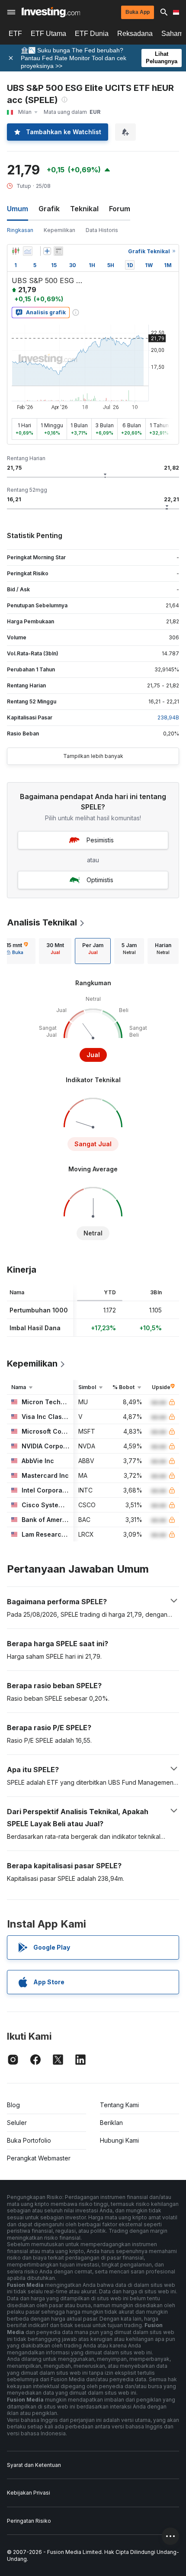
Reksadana (135, 34)
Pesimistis (100, 840)
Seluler (17, 2123)
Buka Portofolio (29, 2140)
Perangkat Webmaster (39, 2158)
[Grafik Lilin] (16, 251)
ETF (15, 34)
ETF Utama (48, 34)
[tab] (55, 951)
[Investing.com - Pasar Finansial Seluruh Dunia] (51, 12)
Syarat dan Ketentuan (34, 2465)
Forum (120, 209)
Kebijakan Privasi (29, 2493)
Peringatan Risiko (29, 2521)
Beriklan (111, 2123)
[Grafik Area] (28, 251)
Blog (13, 2105)
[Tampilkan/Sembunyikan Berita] (58, 251)
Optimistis (100, 880)
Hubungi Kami (119, 2140)
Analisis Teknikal (42, 922)
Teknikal (84, 209)
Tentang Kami (119, 2105)
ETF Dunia (92, 34)
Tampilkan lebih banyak (93, 756)
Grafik (49, 209)
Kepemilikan (59, 230)
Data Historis (102, 230)
